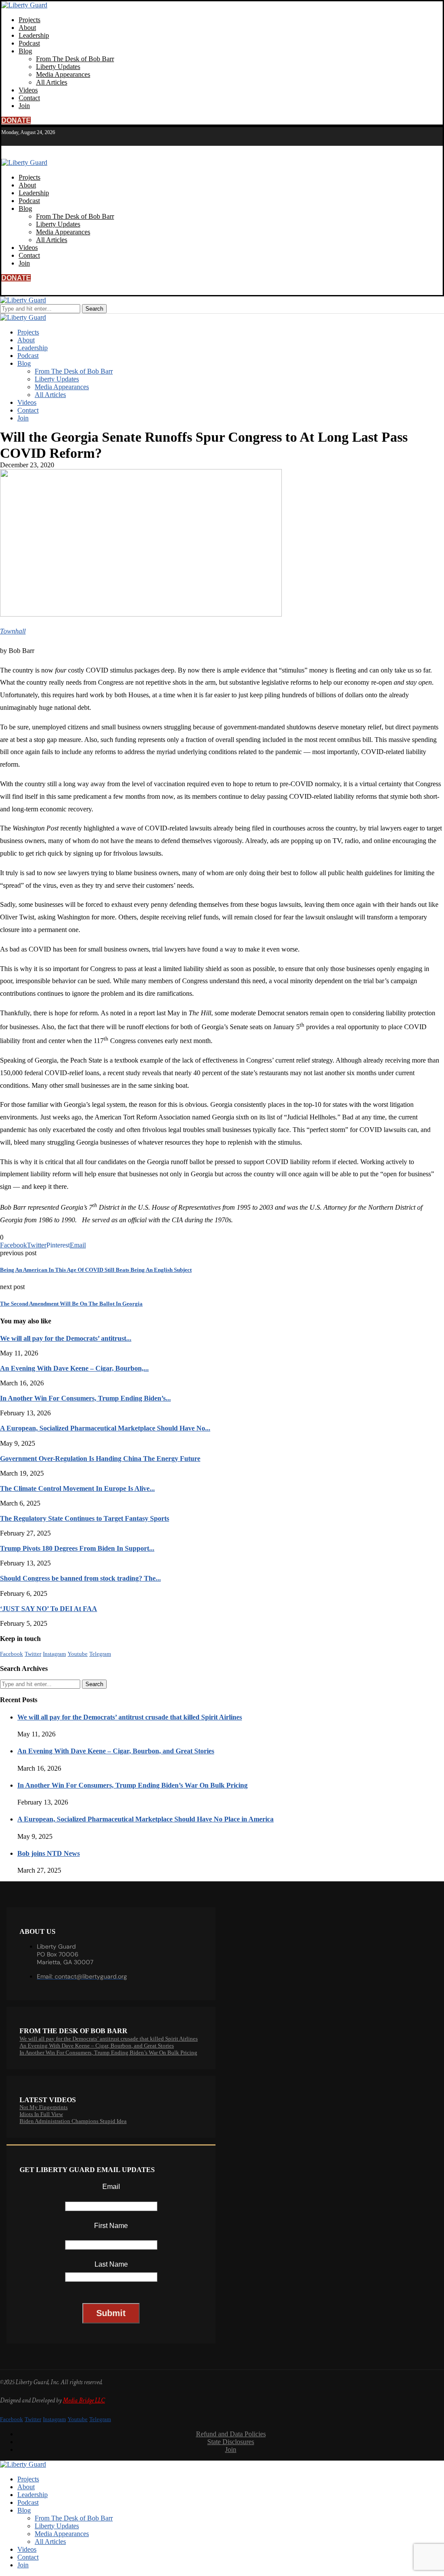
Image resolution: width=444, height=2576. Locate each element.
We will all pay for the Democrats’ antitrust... (66, 1338)
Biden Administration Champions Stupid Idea (73, 2121)
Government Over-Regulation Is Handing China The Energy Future (100, 1459)
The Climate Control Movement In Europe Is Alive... (77, 1488)
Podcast (29, 43)
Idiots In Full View (41, 2114)
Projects (29, 20)
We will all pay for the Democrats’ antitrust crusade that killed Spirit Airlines (130, 1717)
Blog (25, 51)
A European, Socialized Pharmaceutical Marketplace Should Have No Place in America (145, 1819)
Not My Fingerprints (44, 2107)
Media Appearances (63, 74)
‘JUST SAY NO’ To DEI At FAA (49, 1609)
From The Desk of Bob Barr (75, 59)
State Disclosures (231, 2442)
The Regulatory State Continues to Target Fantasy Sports (85, 1518)
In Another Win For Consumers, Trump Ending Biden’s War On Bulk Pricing (132, 1785)
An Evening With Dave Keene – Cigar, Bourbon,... (74, 1368)
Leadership (34, 35)
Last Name (111, 2264)
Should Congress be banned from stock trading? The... (80, 1578)
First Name (111, 2226)
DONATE (16, 120)
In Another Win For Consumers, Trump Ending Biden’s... (85, 1398)
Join (24, 106)
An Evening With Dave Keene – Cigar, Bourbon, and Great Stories (116, 1751)
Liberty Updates (58, 67)
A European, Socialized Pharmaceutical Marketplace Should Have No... (105, 1428)
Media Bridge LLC (84, 2400)
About (27, 28)
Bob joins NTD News (49, 1853)
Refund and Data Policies (231, 2434)
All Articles (52, 82)
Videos (28, 90)
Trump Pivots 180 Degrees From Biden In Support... (77, 1548)
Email (111, 2187)
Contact (29, 98)
